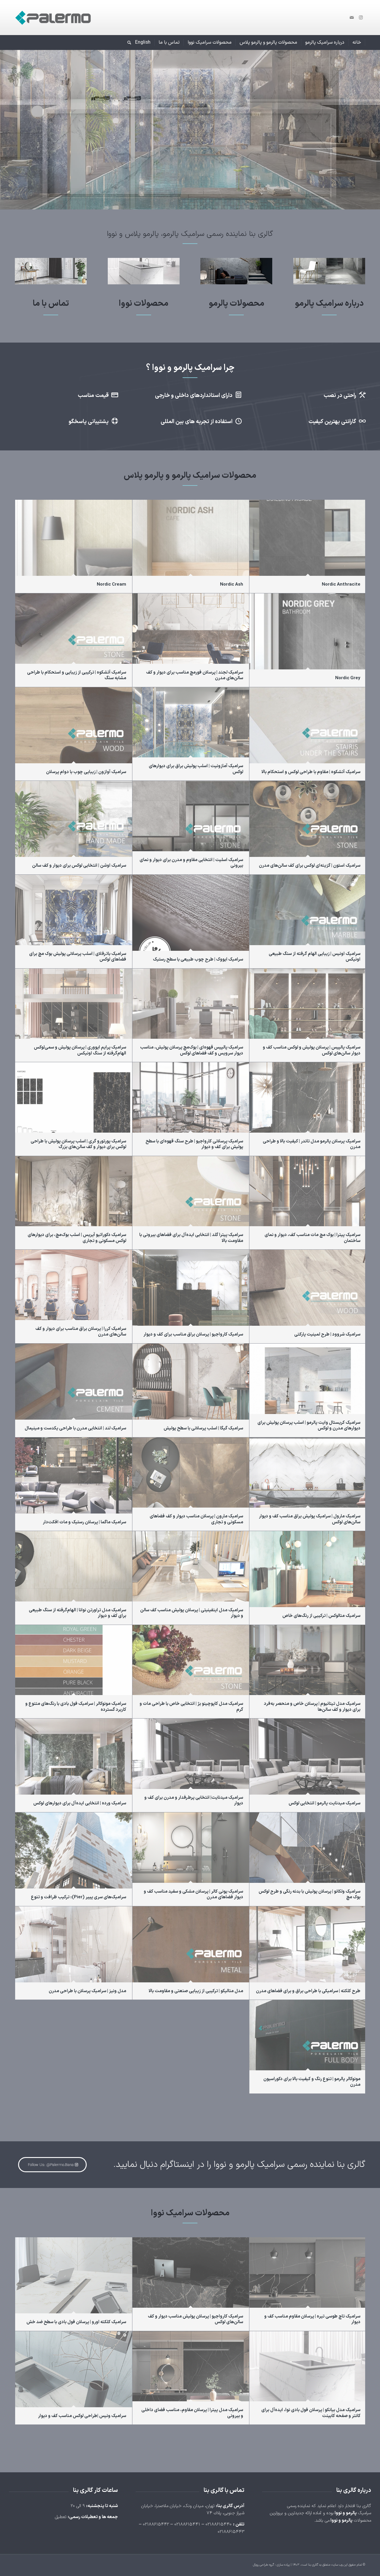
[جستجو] (127, 42)
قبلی (5, 124)
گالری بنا (313, 2565)
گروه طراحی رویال (263, 2565)
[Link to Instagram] (361, 18)
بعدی (375, 124)
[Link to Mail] (352, 18)
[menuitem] (357, 42)
